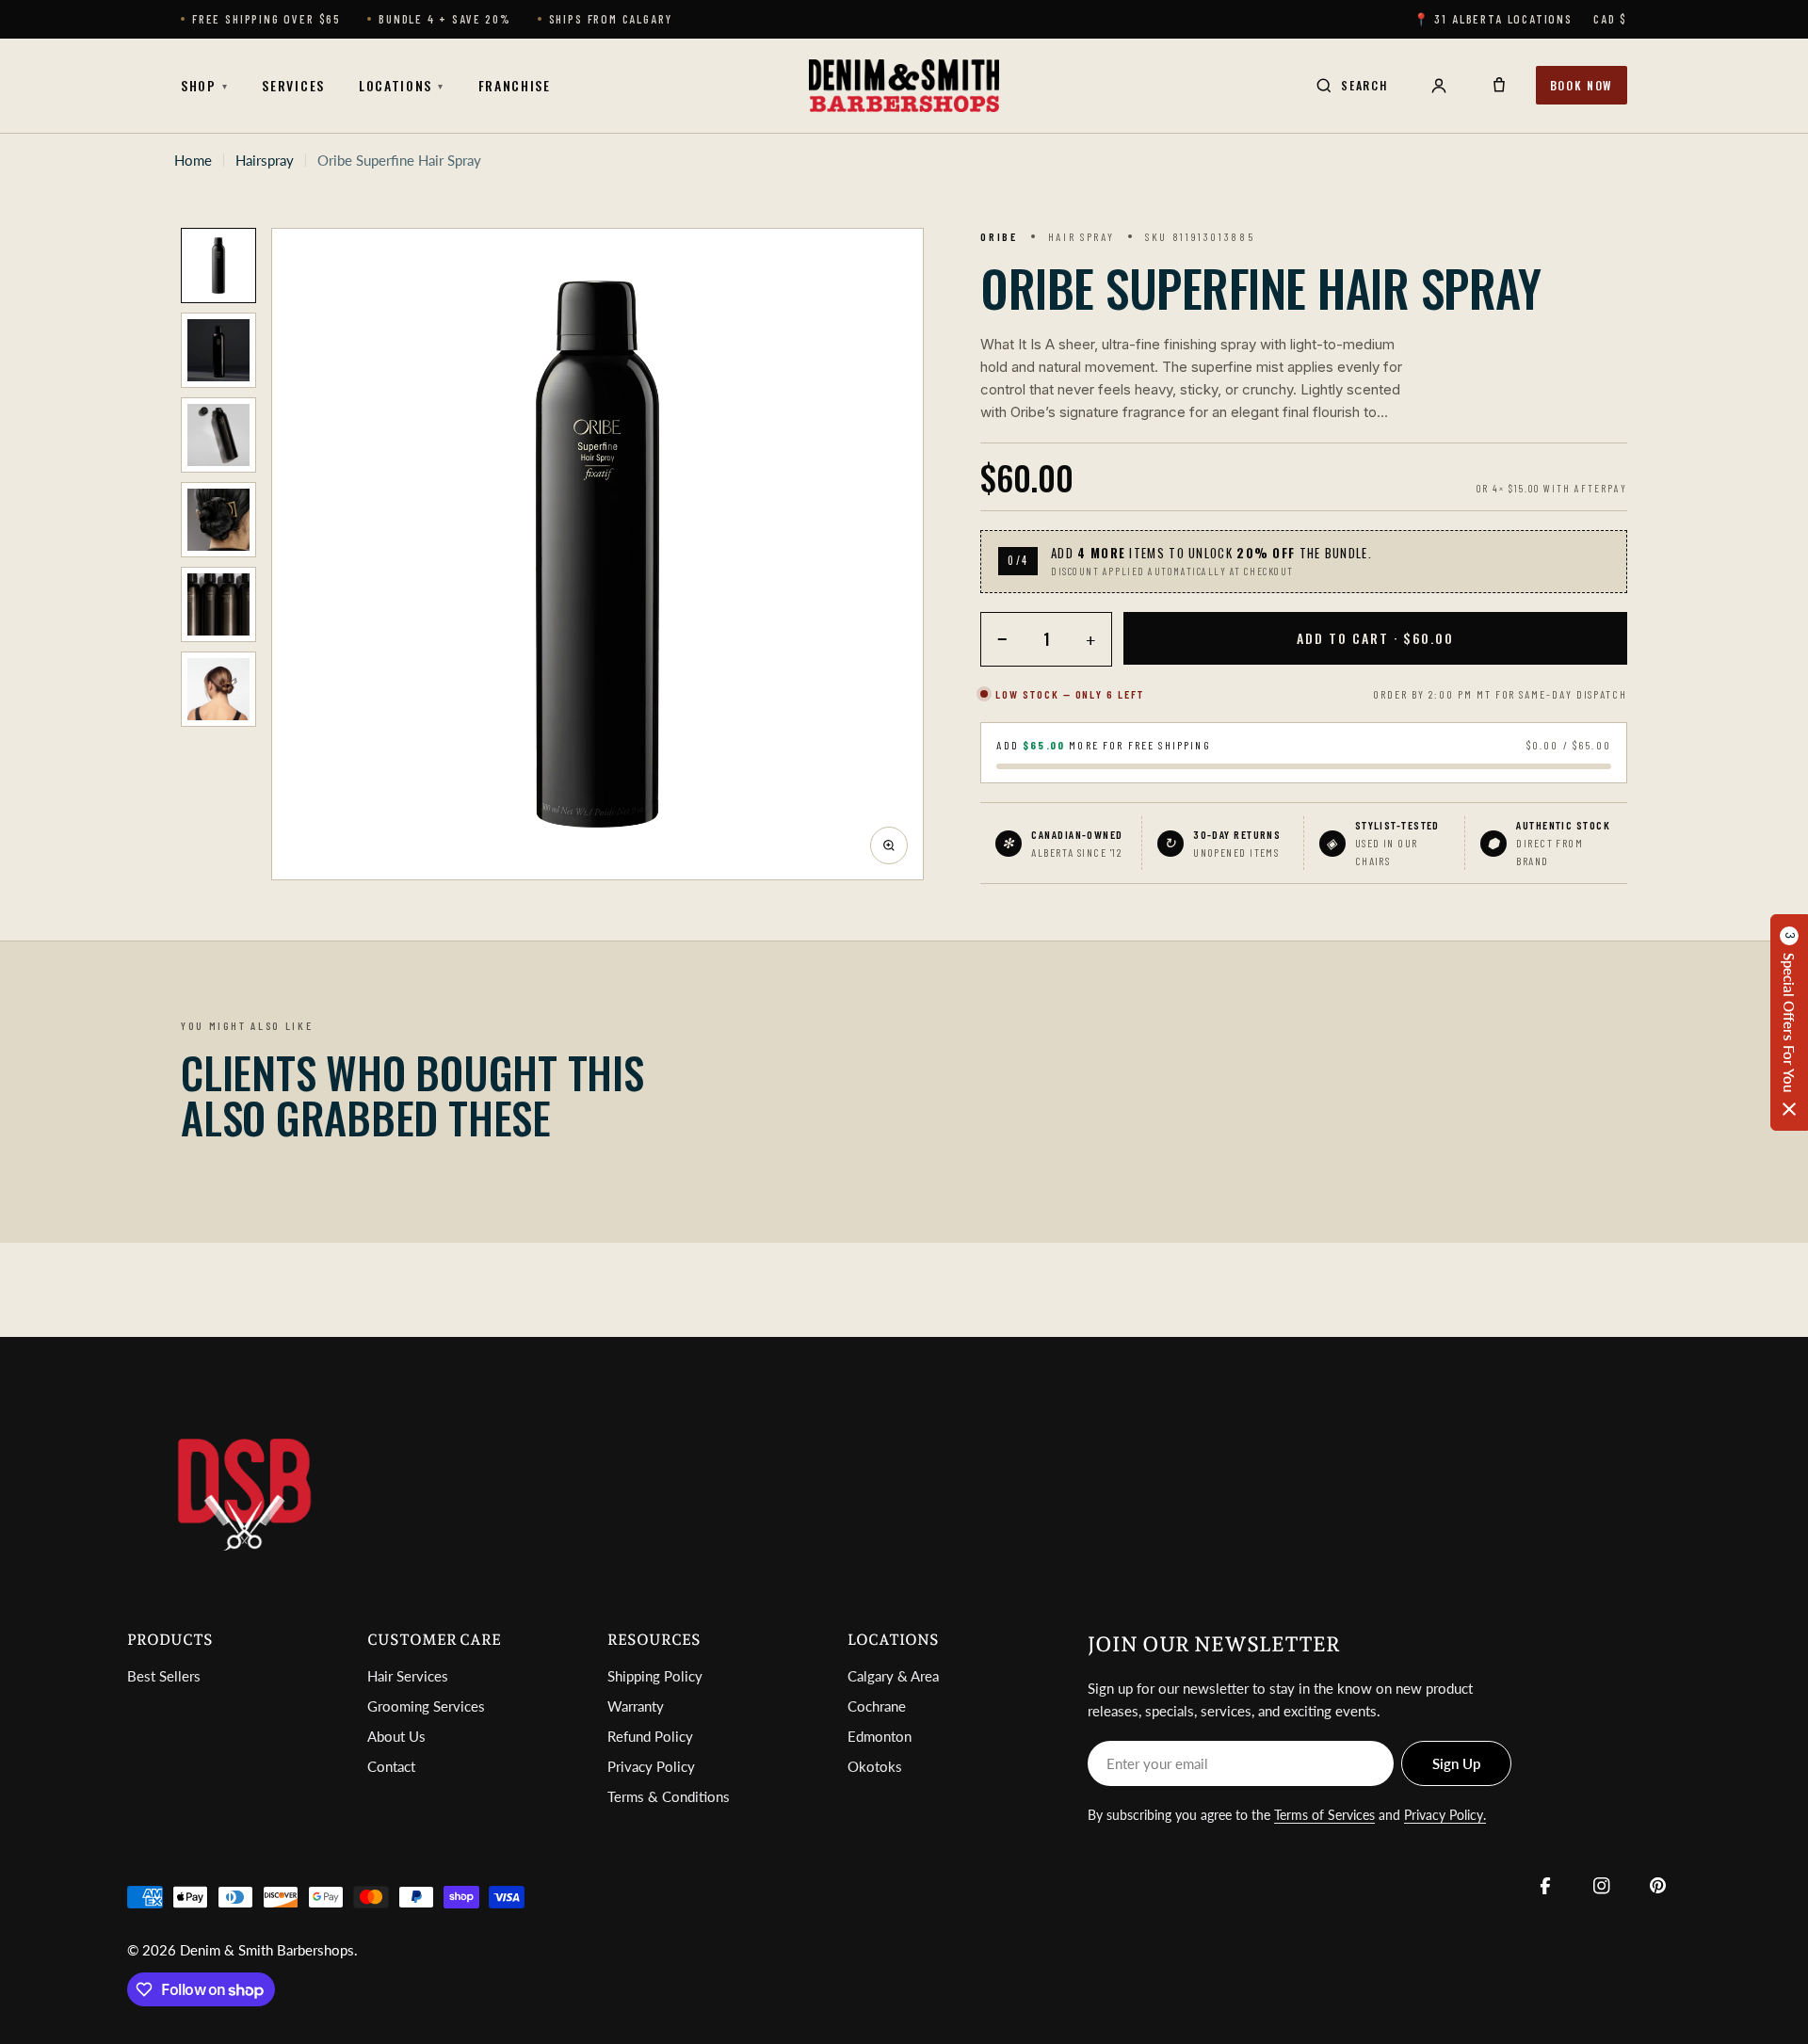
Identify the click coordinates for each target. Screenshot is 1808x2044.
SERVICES (293, 85)
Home (193, 160)
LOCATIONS (402, 85)
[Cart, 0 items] (1499, 86)
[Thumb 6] (218, 689)
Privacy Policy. (1445, 1815)
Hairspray (265, 160)
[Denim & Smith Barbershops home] (904, 86)
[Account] (1439, 86)
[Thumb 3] (218, 435)
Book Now (1582, 85)
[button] (1789, 1022)
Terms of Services (1324, 1815)
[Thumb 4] (218, 520)
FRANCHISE (515, 85)
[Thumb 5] (218, 604)
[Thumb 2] (218, 350)
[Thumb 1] (218, 266)
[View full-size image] (889, 845)
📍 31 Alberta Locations (1493, 19)
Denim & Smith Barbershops (267, 1950)
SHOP (204, 85)
